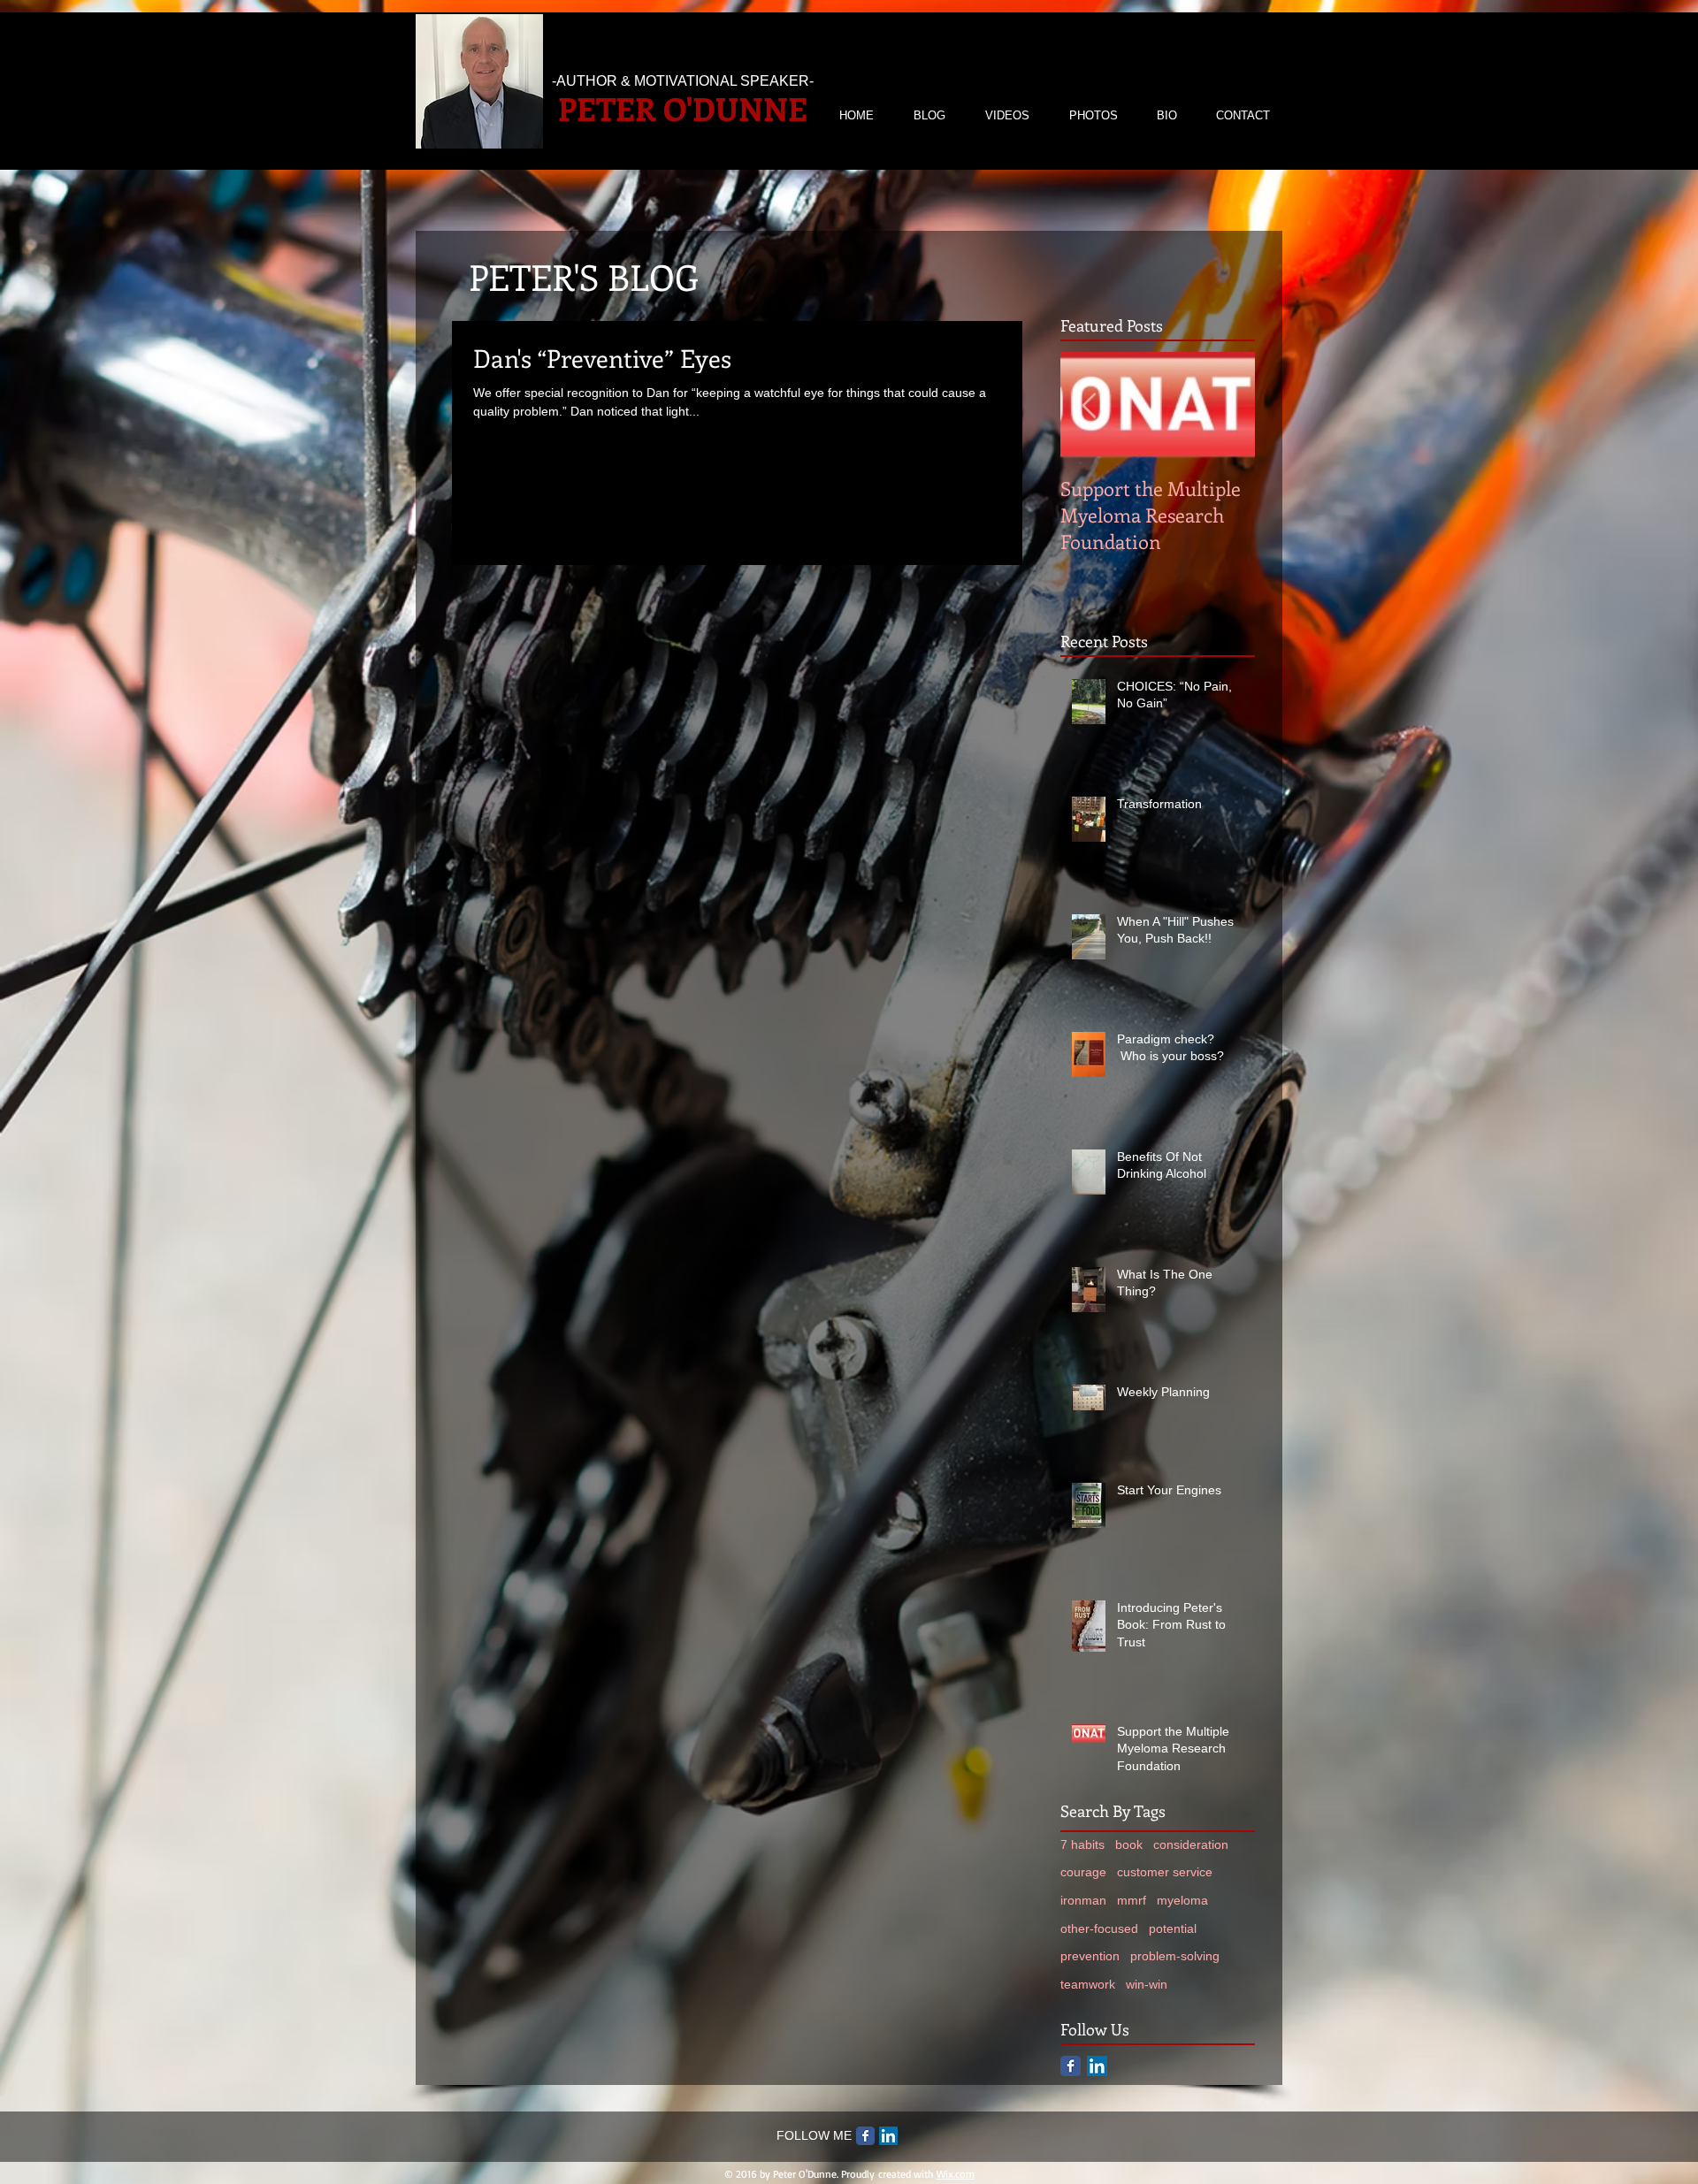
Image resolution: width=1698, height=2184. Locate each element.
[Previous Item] (1089, 406)
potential (1173, 1928)
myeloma (1182, 1900)
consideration (1191, 1844)
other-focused (1099, 1928)
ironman (1083, 1900)
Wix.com (956, 2174)
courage (1083, 1872)
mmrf (1132, 1900)
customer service (1165, 1872)
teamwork (1088, 1984)
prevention (1090, 1956)
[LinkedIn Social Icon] (1097, 2066)
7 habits (1082, 1844)
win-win (1147, 1984)
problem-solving (1175, 1956)
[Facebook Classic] (1071, 2066)
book (1129, 1844)
